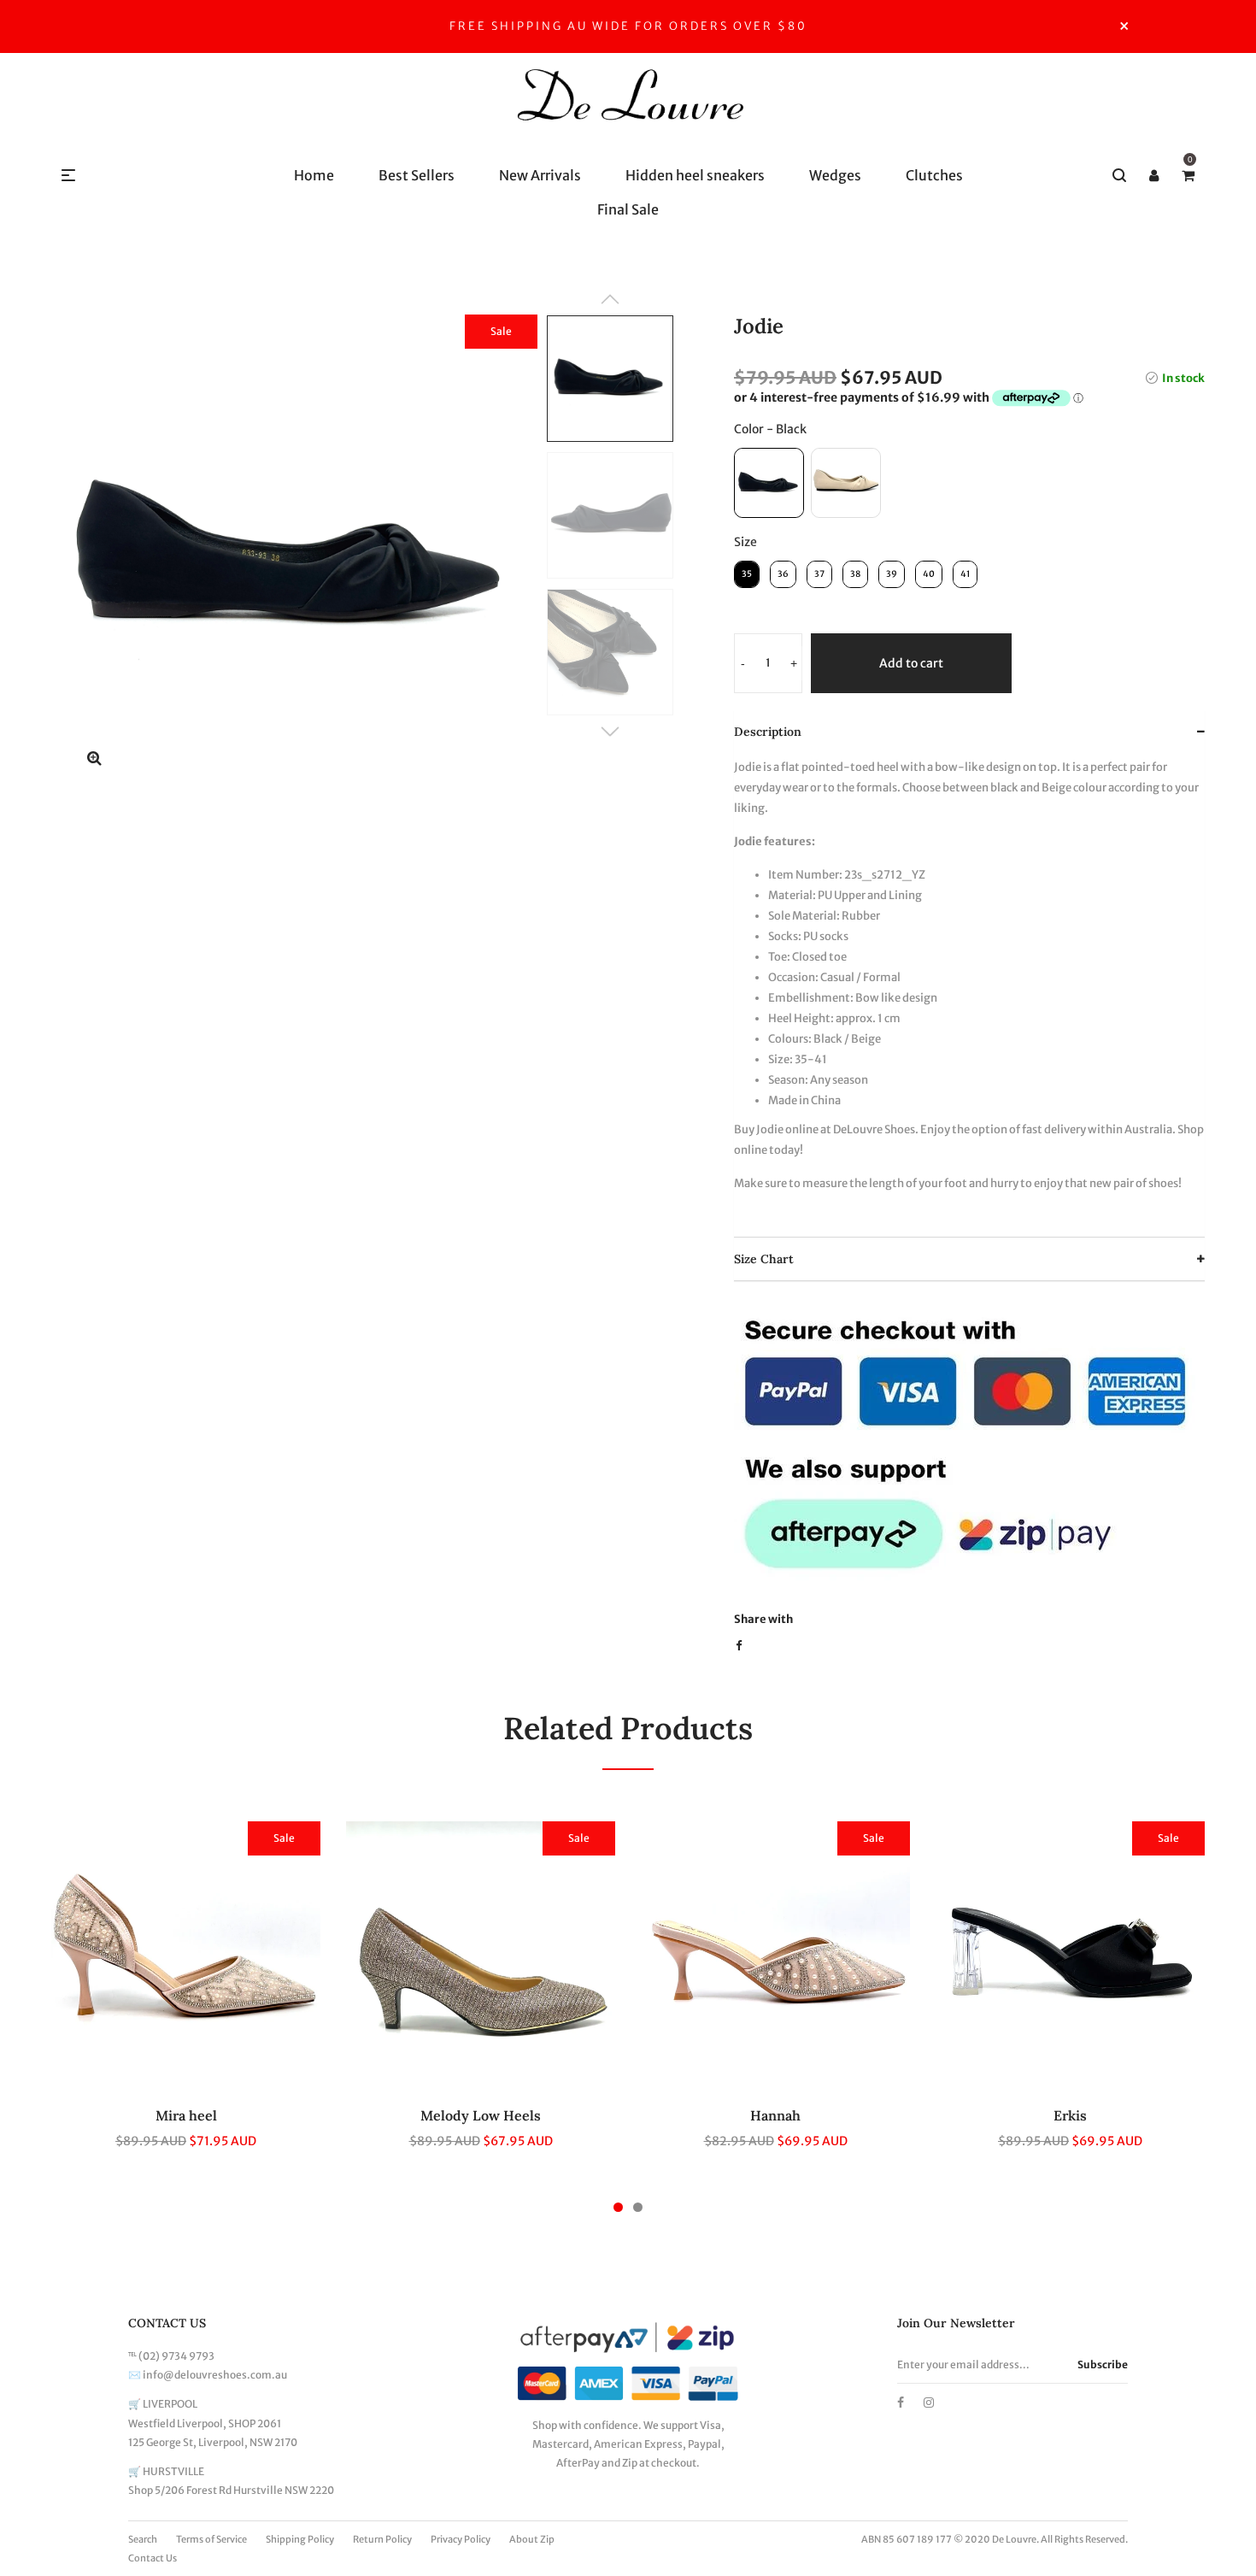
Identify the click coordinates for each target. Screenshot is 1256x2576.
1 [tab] (618, 2207)
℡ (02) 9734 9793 (171, 2356)
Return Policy (382, 2539)
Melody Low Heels (481, 2115)
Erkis (1070, 2115)
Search (143, 2539)
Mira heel (186, 2115)
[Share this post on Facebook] (739, 1646)
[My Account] (1153, 175)
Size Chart (764, 1259)
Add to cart (911, 663)
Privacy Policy (461, 2539)
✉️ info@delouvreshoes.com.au (208, 2375)
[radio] (769, 483)
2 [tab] (638, 2207)
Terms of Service (211, 2539)
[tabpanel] (186, 1995)
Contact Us (153, 2558)
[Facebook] (901, 2403)
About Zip (532, 2539)
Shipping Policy (300, 2539)
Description (768, 732)
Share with (763, 1619)
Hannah (775, 2115)
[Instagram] (929, 2403)
